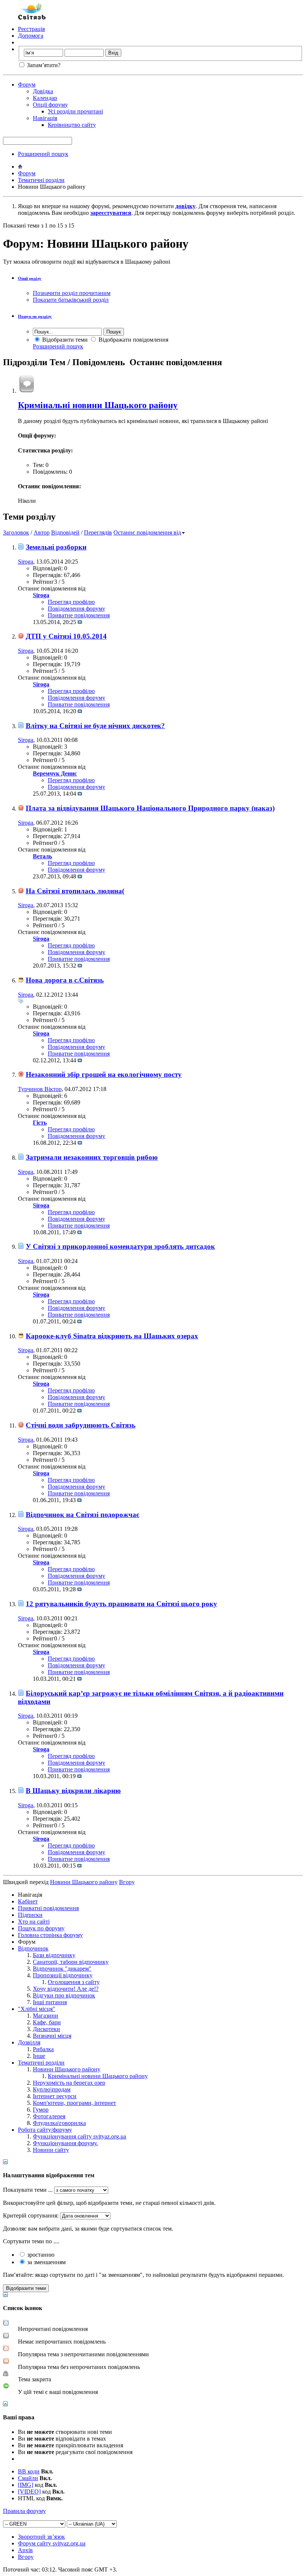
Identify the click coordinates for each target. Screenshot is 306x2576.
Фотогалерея (49, 2116)
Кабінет (28, 1901)
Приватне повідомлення (79, 615)
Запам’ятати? (43, 65)
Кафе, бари (47, 2022)
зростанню (40, 2255)
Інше (39, 2056)
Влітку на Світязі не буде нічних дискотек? (95, 726)
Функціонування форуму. (65, 2143)
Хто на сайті (34, 1922)
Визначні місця (52, 2036)
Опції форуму (50, 105)
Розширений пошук (43, 154)
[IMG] (26, 2485)
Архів (25, 2550)
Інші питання (50, 2002)
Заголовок (16, 532)
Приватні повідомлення (48, 1908)
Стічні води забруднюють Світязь (81, 1425)
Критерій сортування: (31, 2215)
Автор (42, 532)
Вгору (127, 1882)
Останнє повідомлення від (147, 532)
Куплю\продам (52, 2089)
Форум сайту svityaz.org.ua (52, 2543)
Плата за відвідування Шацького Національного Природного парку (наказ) (150, 808)
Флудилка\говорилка (59, 2123)
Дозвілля (29, 2042)
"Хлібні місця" (37, 2009)
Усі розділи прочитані (75, 111)
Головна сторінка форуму (50, 1935)
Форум (27, 84)
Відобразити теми (64, 340)
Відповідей (65, 532)
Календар (45, 98)
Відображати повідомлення (133, 340)
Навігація (45, 118)
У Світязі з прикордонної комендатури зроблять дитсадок (120, 1246)
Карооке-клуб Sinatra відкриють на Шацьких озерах (112, 1336)
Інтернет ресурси (55, 2096)
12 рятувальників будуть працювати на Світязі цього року (121, 1604)
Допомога (31, 36)
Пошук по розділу (35, 316)
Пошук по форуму (41, 1928)
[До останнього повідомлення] (80, 622)
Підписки (30, 1915)
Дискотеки (46, 2029)
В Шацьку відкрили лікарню (73, 1791)
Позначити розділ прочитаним (72, 293)
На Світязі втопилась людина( (75, 891)
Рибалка (43, 2049)
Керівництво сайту (72, 125)
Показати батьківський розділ (71, 300)
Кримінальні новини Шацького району (98, 405)
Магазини (46, 2016)
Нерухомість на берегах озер (69, 2083)
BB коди (29, 2471)
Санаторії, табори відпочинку (71, 1962)
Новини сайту (51, 2150)
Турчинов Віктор (40, 1089)
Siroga (26, 562)
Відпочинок (33, 1948)
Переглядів (98, 532)
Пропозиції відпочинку (63, 1975)
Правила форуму (24, 2511)
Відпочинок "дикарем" (62, 1969)
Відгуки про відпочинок (64, 1995)
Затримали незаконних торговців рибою (92, 1157)
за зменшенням (46, 2262)
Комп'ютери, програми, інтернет (74, 2103)
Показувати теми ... (28, 2190)
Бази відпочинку (54, 1955)
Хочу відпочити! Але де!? (66, 1989)
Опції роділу (30, 278)
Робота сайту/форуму (45, 2130)
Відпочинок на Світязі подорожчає (82, 1515)
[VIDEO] (29, 2492)
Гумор (41, 2110)
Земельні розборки (56, 547)
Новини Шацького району (67, 2069)
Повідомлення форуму (76, 609)
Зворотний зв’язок (41, 2537)
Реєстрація (31, 29)
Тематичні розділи (41, 180)
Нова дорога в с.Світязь (65, 980)
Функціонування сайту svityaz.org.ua (79, 2136)
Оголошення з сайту (74, 1982)
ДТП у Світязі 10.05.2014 (66, 636)
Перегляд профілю (71, 602)
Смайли (28, 2478)
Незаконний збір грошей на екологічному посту (104, 1074)
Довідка (43, 91)
